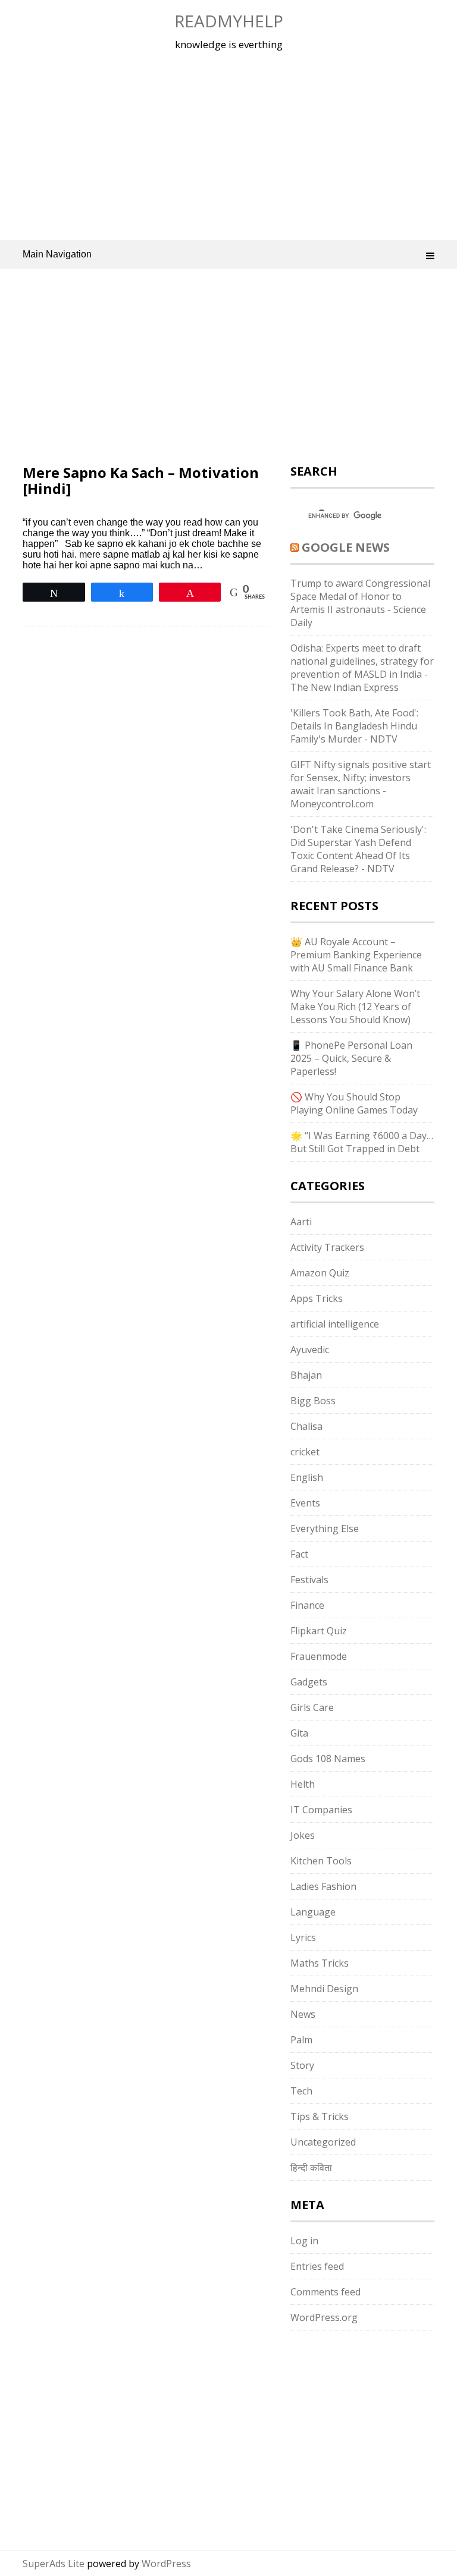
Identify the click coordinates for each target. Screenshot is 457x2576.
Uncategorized (323, 2142)
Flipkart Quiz (319, 1631)
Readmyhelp (229, 21)
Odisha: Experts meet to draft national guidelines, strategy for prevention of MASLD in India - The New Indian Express (362, 668)
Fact (299, 1554)
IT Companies (321, 1810)
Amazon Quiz (320, 1273)
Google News (346, 547)
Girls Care (312, 1707)
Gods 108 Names (328, 1759)
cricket (305, 1452)
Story (302, 2065)
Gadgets (309, 1682)
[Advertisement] (229, 145)
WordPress (166, 2564)
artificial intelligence (335, 1324)
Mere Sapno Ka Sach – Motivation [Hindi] (141, 480)
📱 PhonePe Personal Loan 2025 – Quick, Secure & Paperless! (351, 1058)
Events (305, 1503)
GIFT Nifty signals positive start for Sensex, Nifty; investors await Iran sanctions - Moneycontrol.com (361, 784)
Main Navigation (57, 254)
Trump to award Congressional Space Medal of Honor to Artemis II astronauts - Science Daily (360, 603)
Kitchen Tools (321, 1861)
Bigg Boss (313, 1401)
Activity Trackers (327, 1247)
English (307, 1477)
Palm (301, 2040)
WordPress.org (324, 2317)
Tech (301, 2091)
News (303, 2014)
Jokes (303, 1835)
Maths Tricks (320, 1963)
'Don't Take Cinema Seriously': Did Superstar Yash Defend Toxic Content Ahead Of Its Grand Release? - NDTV (358, 849)
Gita (299, 1733)
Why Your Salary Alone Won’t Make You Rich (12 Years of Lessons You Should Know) (355, 1007)
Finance (307, 1605)
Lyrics (303, 1937)
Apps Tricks (317, 1298)
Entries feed (317, 2266)
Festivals (309, 1580)
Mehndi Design (324, 1989)
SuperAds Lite (54, 2564)
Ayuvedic (310, 1350)
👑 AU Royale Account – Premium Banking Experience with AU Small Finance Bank (356, 955)
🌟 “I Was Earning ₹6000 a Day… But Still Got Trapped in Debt (362, 1142)
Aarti (301, 1222)
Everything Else (325, 1528)
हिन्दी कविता (311, 2168)
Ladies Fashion (323, 1886)
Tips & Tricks (320, 2116)
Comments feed (325, 2292)
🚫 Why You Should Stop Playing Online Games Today (354, 1103)
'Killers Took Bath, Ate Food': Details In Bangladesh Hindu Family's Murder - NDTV (354, 726)
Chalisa (306, 1426)
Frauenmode (319, 1656)
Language (313, 1912)
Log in (304, 2241)
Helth (303, 1784)
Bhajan (306, 1375)
